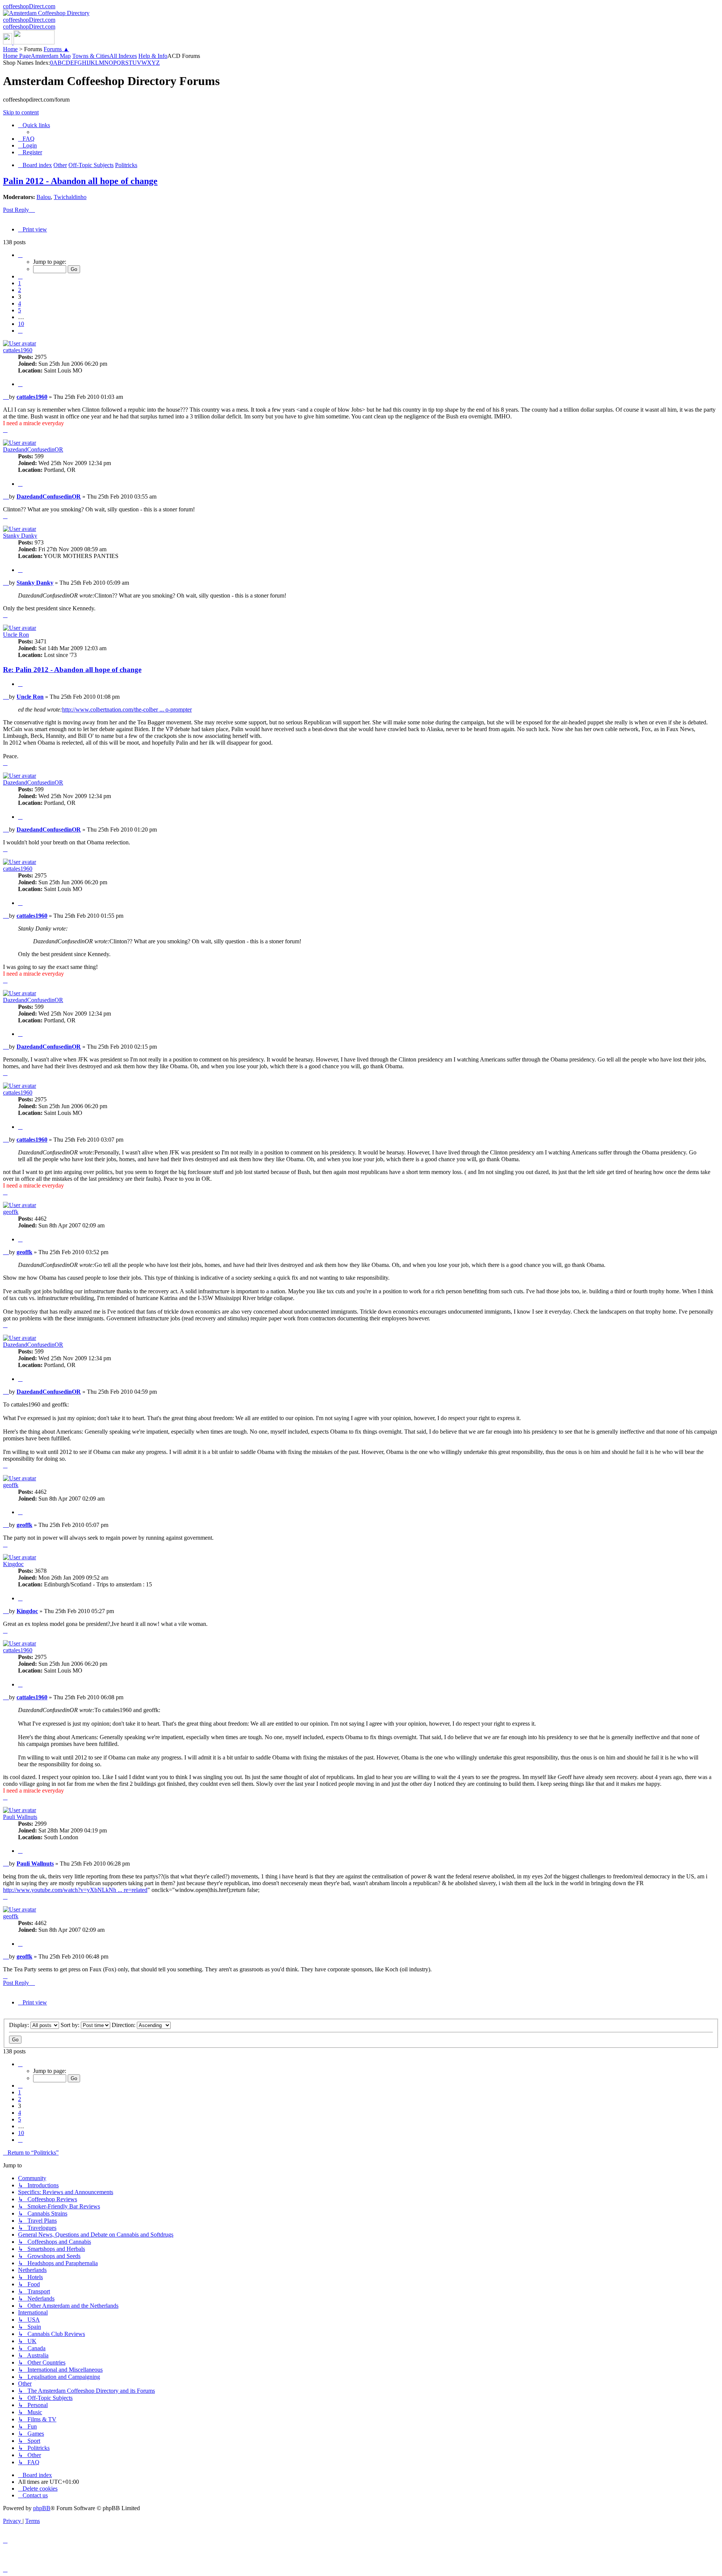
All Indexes (123, 56)
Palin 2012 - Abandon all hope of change (80, 181)
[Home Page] (29, 42)
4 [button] (20, 303)
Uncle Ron (16, 635)
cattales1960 (18, 350)
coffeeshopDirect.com (29, 6)
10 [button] (21, 324)
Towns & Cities (91, 56)
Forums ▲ (56, 49)
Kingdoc (13, 1564)
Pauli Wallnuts (20, 1817)
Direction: (124, 2025)
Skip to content (21, 112)
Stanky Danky (20, 536)
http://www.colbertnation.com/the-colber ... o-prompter (127, 709)
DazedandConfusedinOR (33, 449)
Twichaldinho (70, 197)
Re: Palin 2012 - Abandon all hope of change (72, 670)
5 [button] (20, 310)
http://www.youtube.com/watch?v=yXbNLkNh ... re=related (75, 1890)
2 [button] (20, 290)
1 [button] (20, 283)
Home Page (17, 56)
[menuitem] (26, 139)
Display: (20, 2025)
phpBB (42, 2508)
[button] (20, 255)
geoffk (11, 1212)
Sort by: (71, 2025)
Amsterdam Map (51, 56)
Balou (44, 197)
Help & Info (153, 56)
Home (10, 49)
